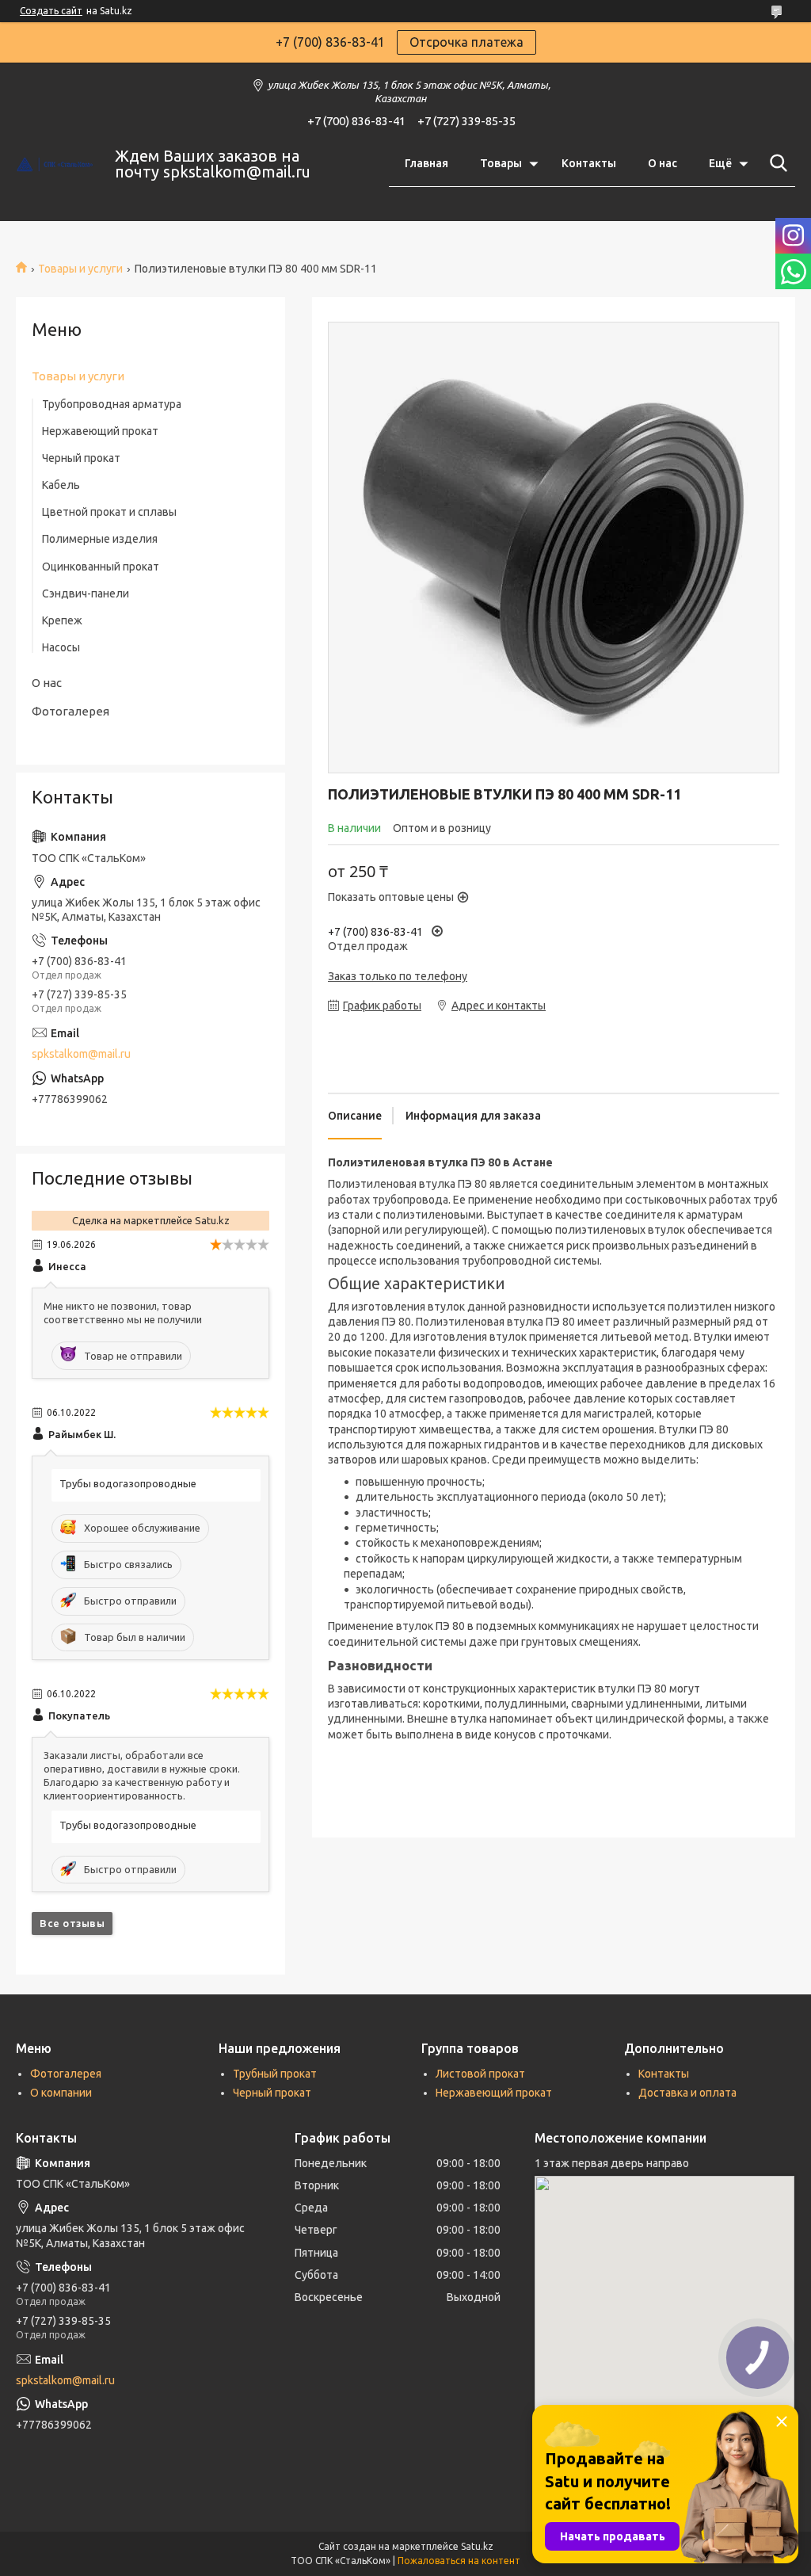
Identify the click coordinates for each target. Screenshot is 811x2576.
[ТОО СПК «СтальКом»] (55, 164)
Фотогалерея (70, 711)
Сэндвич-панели (86, 593)
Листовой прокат (480, 2074)
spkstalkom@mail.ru (81, 1054)
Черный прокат (81, 458)
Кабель (61, 485)
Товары (501, 163)
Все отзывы (72, 1923)
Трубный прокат (275, 2074)
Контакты (589, 163)
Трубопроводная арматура (112, 404)
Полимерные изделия (100, 539)
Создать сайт (51, 11)
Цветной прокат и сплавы (109, 512)
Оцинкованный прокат (101, 567)
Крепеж (62, 620)
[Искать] (775, 163)
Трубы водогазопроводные (128, 1483)
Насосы (61, 647)
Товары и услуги (80, 269)
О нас (663, 163)
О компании (61, 2093)
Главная (426, 163)
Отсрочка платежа (466, 42)
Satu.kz (477, 2546)
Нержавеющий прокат (100, 431)
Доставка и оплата (687, 2093)
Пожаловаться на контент (459, 2561)
